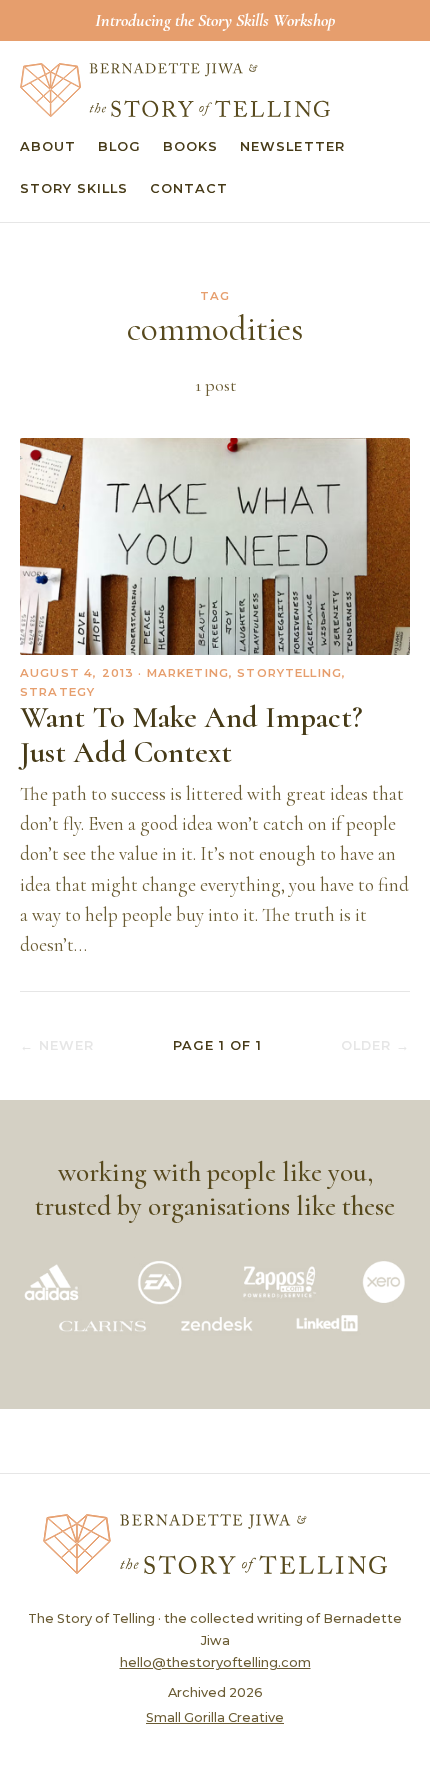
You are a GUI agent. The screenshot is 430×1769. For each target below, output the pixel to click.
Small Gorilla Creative (215, 1717)
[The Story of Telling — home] (175, 90)
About (48, 146)
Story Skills (74, 188)
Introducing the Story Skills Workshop (215, 20)
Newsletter (292, 146)
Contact (189, 188)
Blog (119, 146)
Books (190, 146)
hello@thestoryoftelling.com (215, 1662)
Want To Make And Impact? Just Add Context (191, 735)
